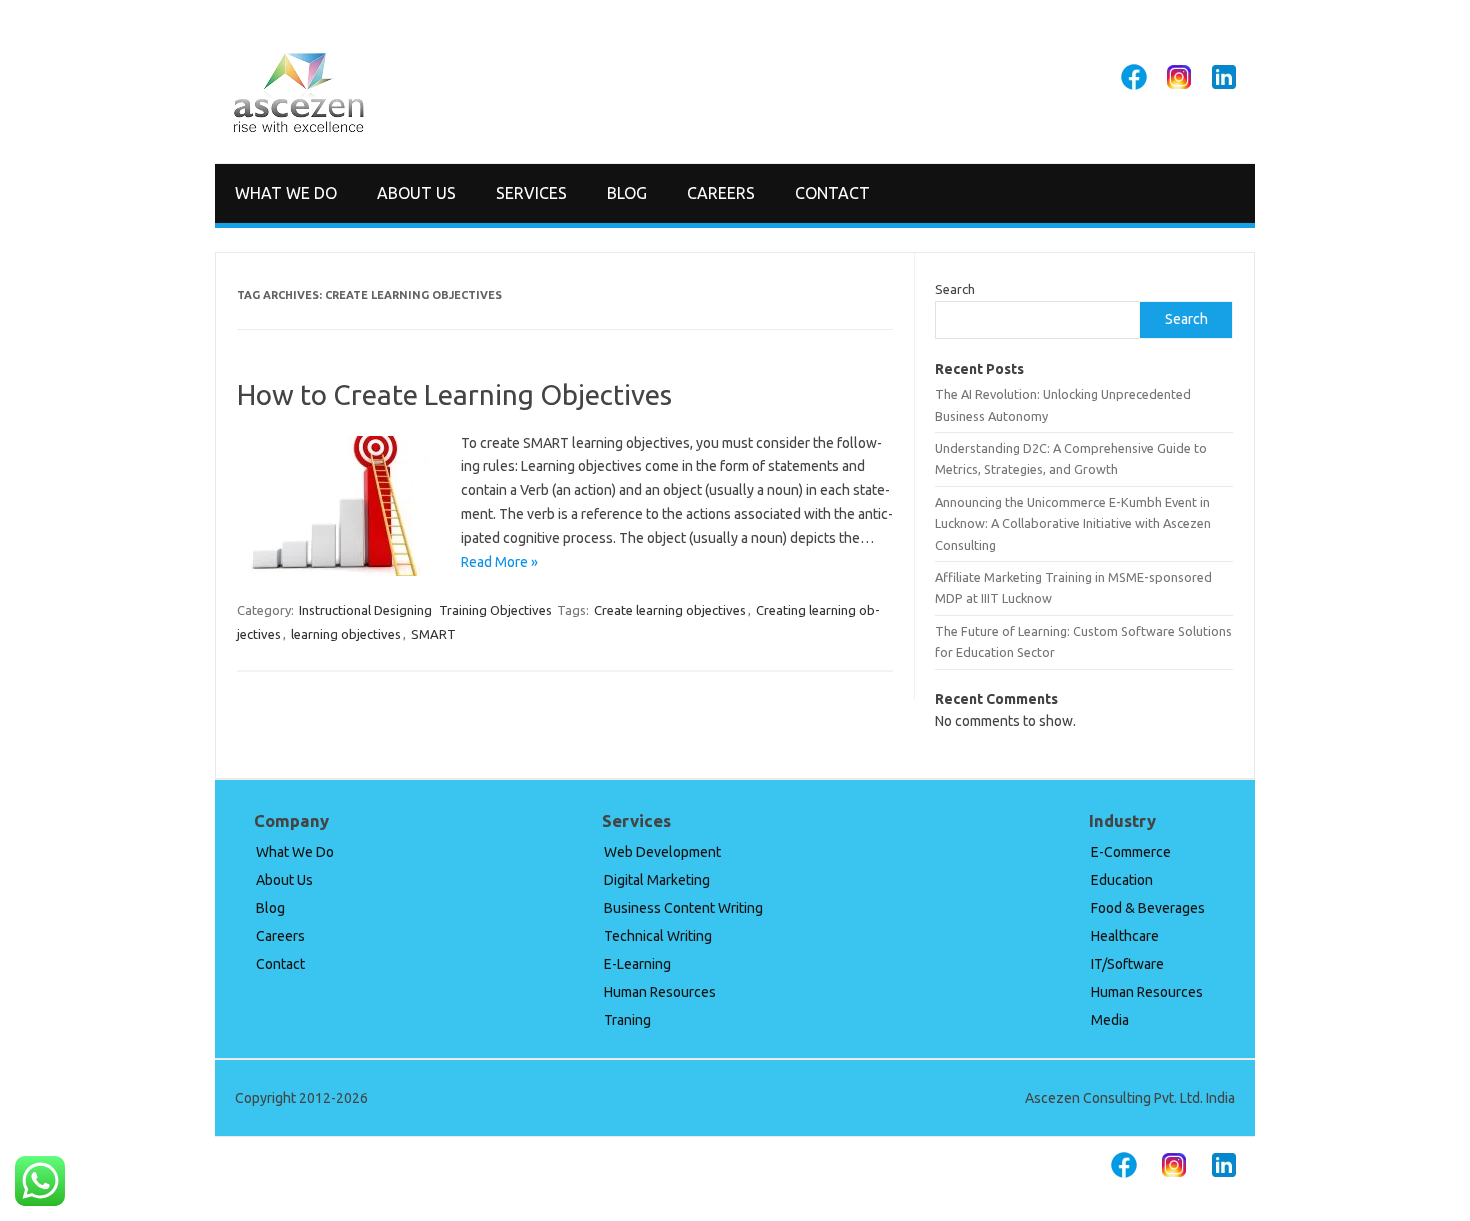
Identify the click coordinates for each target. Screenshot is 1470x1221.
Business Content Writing (683, 908)
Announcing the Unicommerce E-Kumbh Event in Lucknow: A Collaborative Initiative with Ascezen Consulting (1073, 523)
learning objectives (346, 634)
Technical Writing (658, 936)
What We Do (286, 193)
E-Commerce (1131, 852)
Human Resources (660, 992)
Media (1110, 1020)
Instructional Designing (365, 610)
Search (955, 289)
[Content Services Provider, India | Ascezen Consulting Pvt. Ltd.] (298, 129)
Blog (627, 193)
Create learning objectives (670, 610)
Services (531, 193)
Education (1122, 880)
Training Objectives (495, 610)
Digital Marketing (657, 880)
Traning (627, 1020)
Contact (832, 193)
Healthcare (1125, 936)
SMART (433, 634)
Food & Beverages (1148, 908)
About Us (416, 193)
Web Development (662, 852)
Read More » (499, 562)
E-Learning (637, 964)
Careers (721, 193)
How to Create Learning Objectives (454, 394)
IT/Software (1127, 964)
